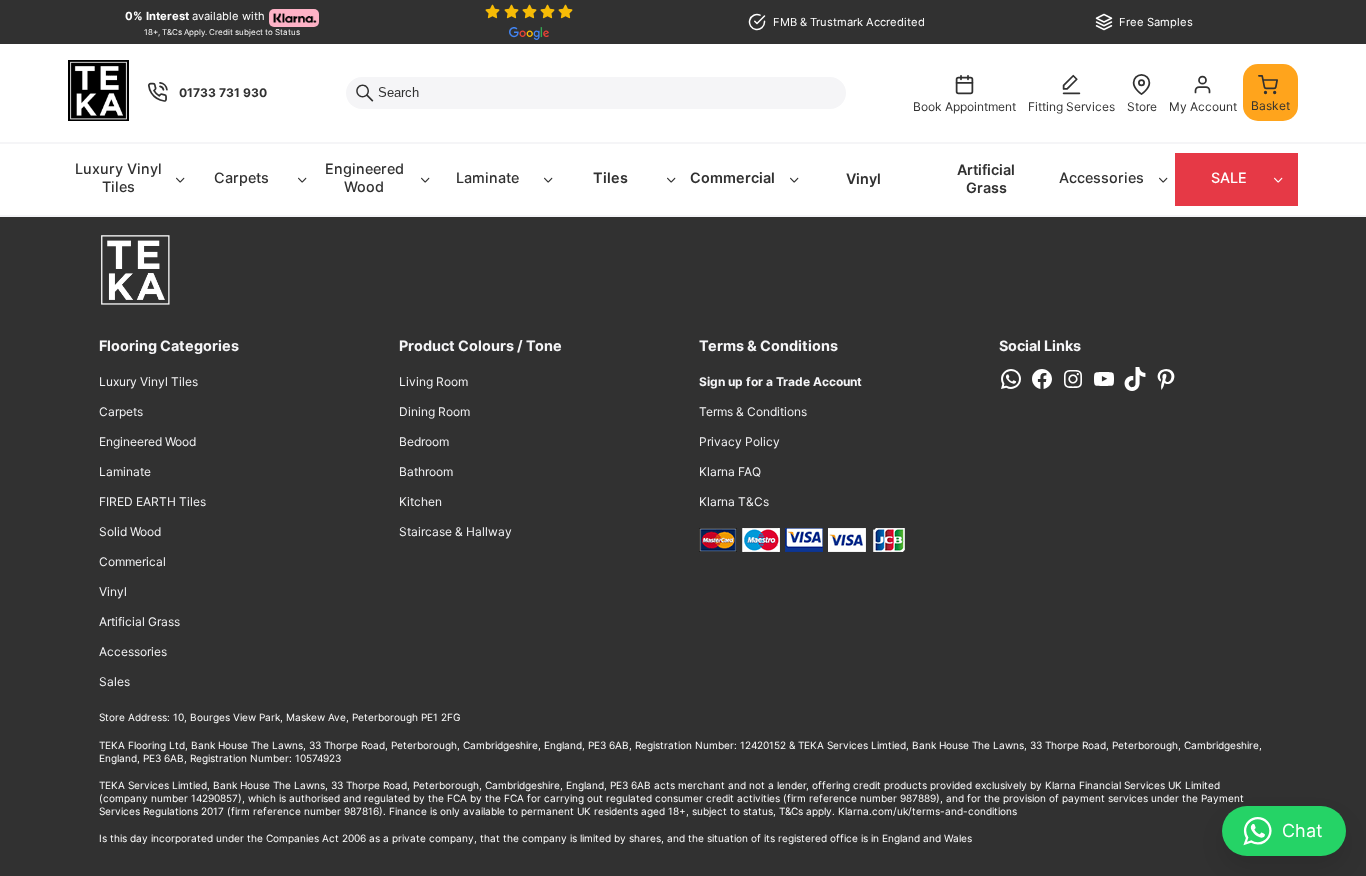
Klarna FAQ (730, 471)
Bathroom (426, 471)
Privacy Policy (739, 441)
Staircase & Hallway (455, 531)
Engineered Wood (364, 178)
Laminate (487, 177)
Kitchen (420, 501)
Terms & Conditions (753, 411)
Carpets (241, 177)
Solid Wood (130, 531)
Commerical (132, 561)
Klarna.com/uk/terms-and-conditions (927, 811)
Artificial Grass (986, 179)
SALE (1229, 177)
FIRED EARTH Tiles (152, 501)
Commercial (732, 177)
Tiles (610, 177)
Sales (114, 681)
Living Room (433, 381)
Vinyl (863, 178)
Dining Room (434, 411)
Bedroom (424, 441)
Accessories (1101, 177)
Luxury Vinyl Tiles (118, 178)
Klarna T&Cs (734, 501)
